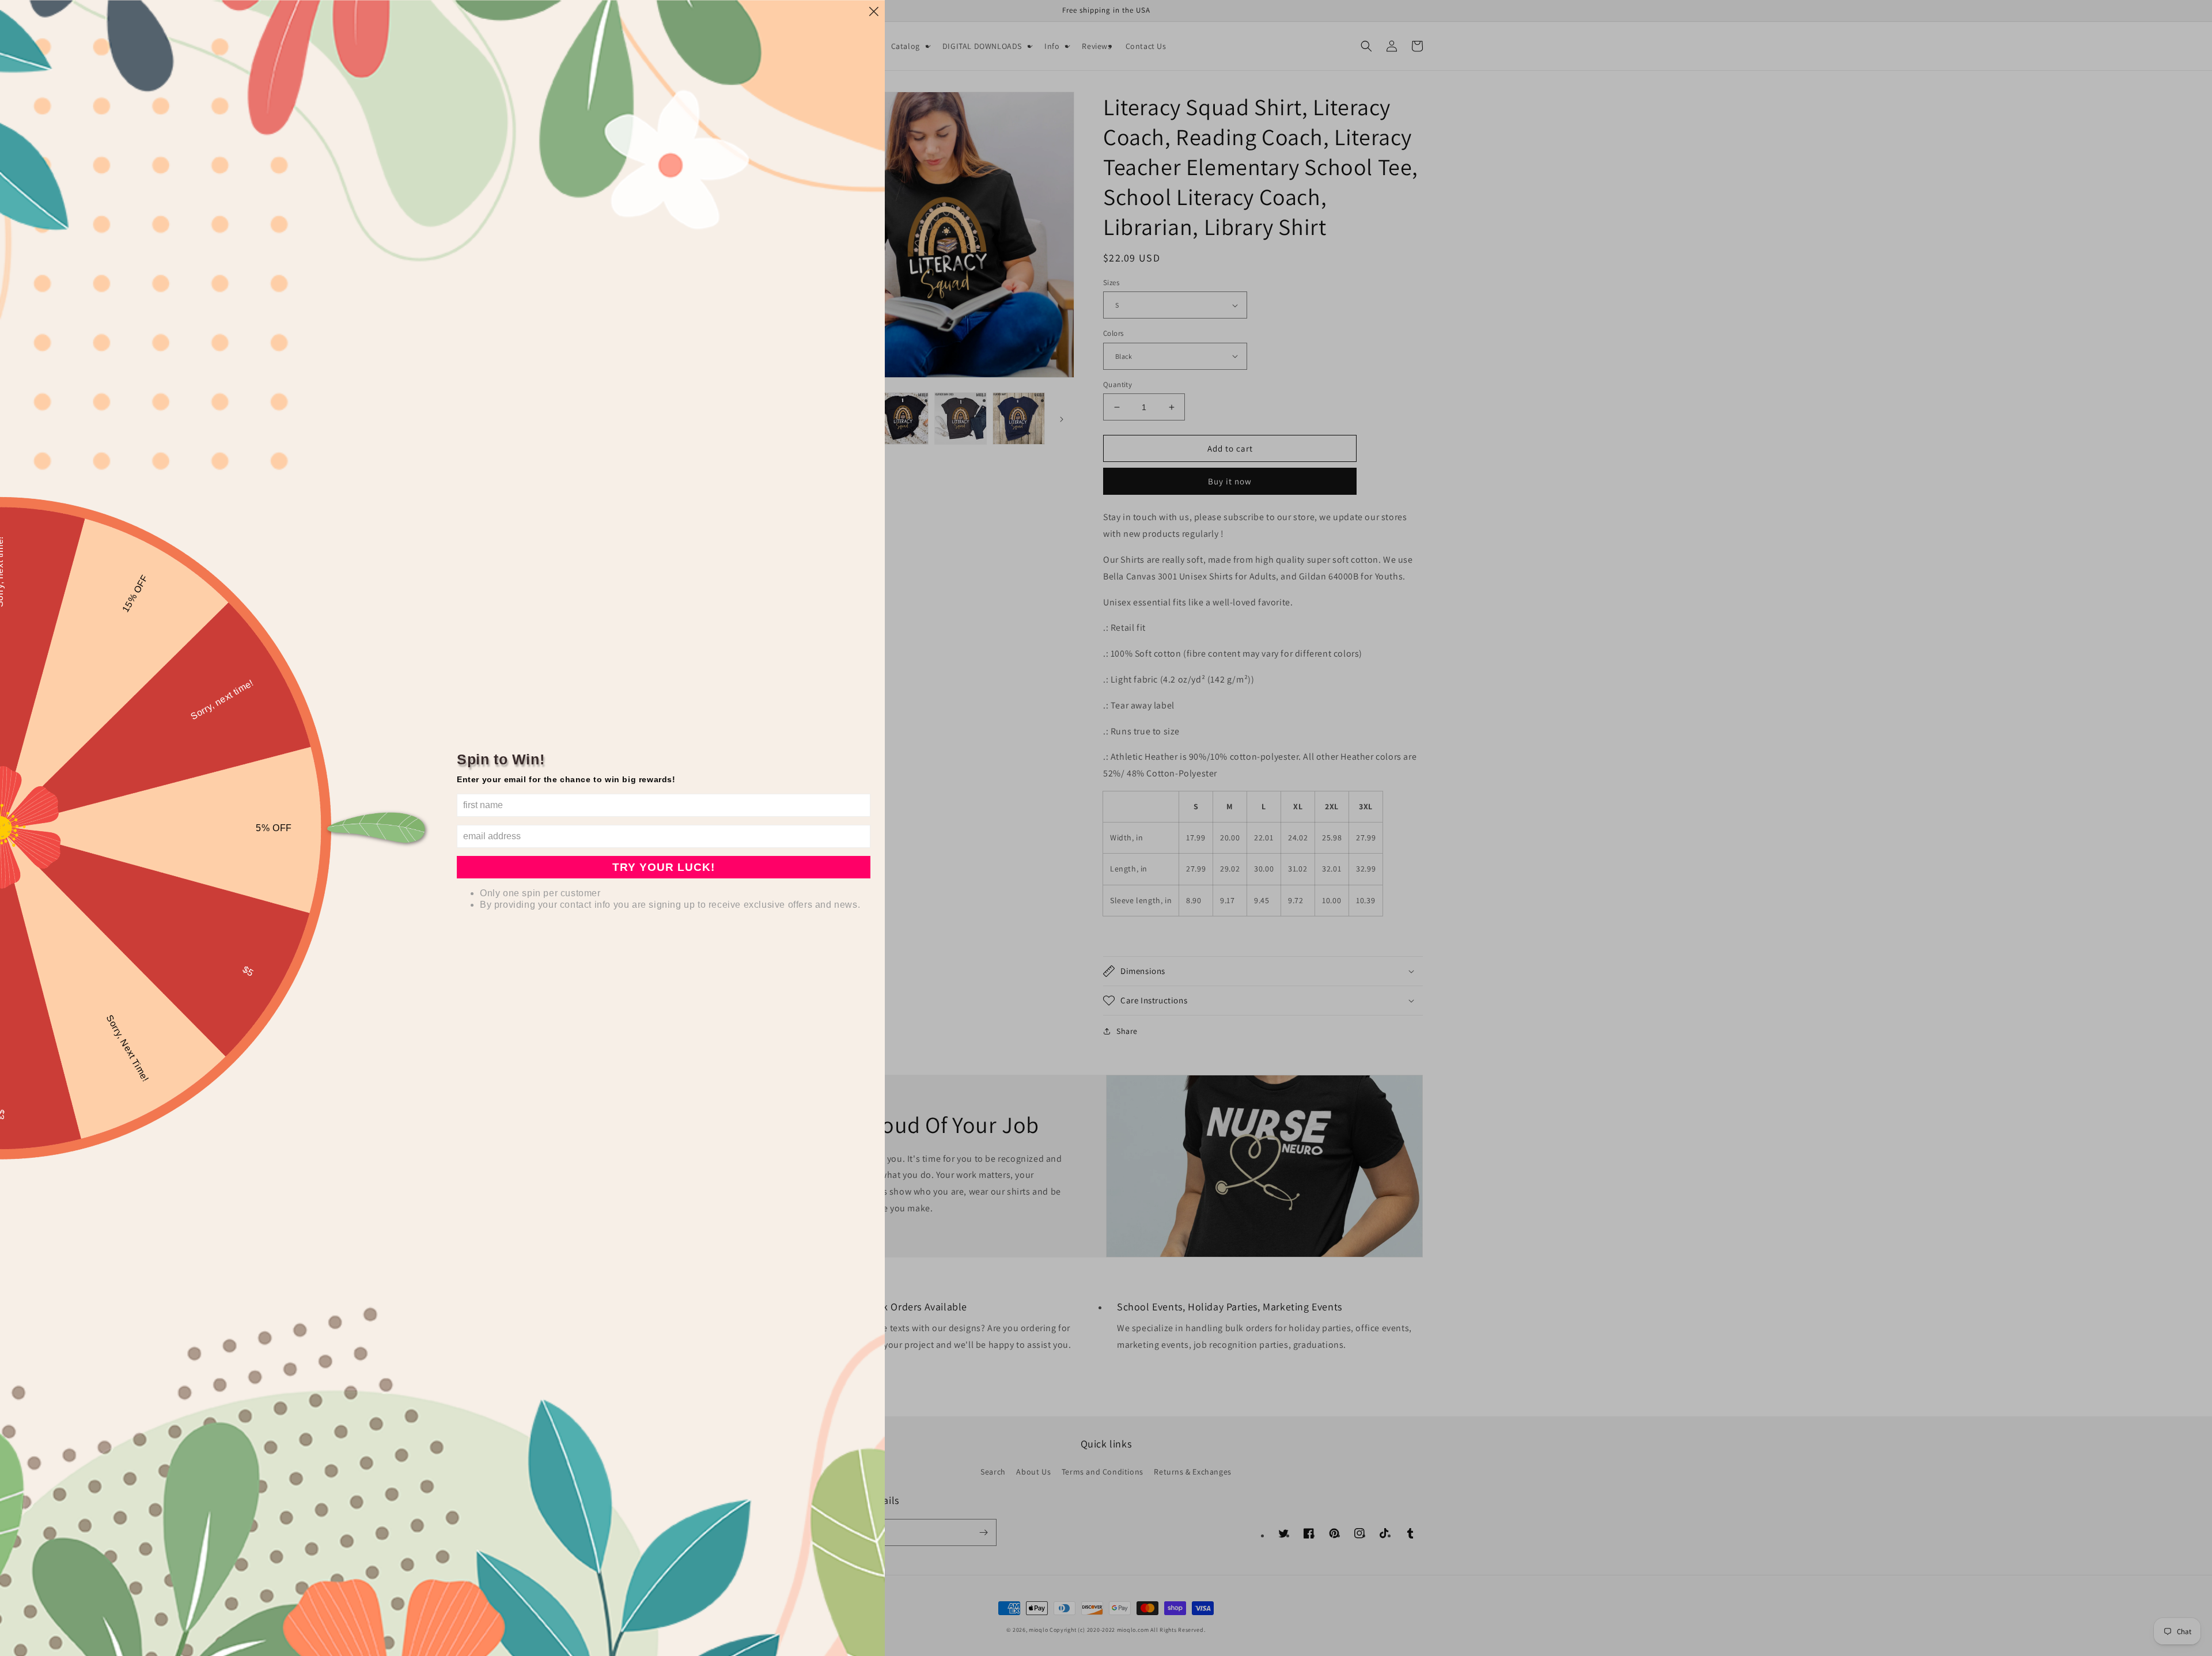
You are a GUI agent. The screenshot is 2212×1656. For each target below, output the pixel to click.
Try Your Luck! (664, 867)
